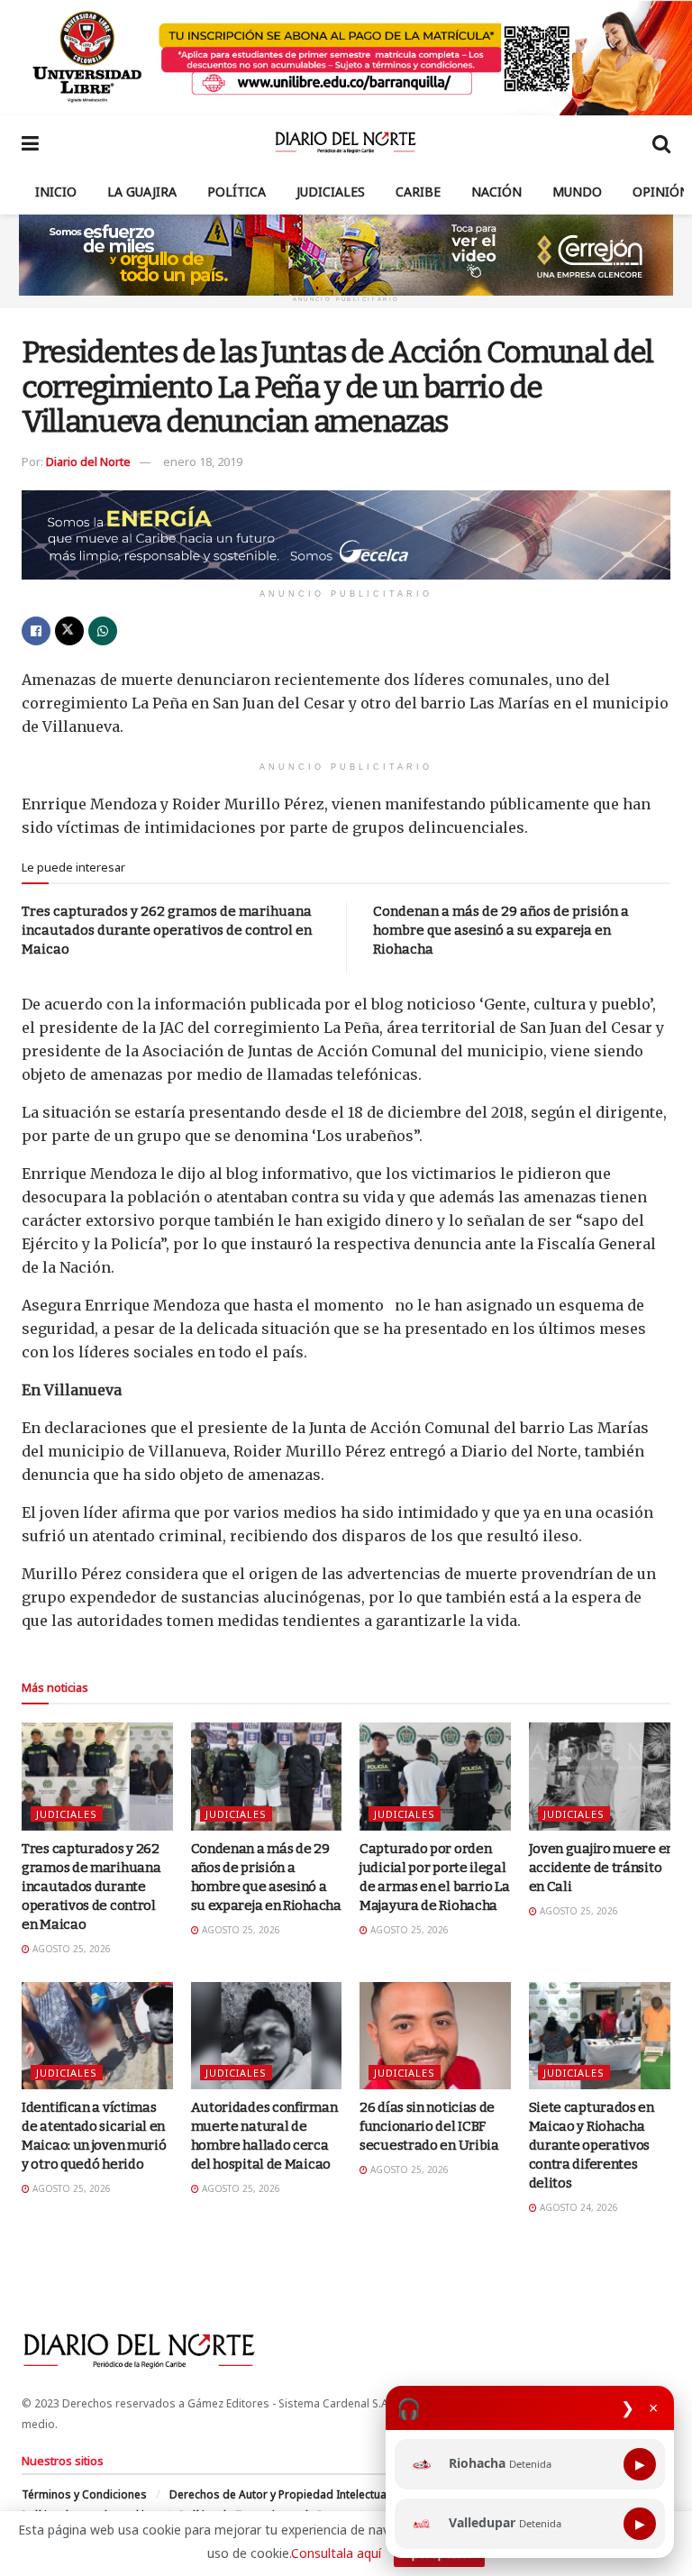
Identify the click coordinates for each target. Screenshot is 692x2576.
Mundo (577, 192)
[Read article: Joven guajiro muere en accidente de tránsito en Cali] (605, 1777)
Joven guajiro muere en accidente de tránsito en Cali (601, 1868)
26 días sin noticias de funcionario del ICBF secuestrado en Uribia (429, 2126)
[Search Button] (661, 142)
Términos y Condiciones (84, 2494)
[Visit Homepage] (346, 142)
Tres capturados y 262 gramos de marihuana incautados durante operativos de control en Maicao (167, 930)
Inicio (56, 192)
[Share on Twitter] (69, 631)
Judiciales (331, 192)
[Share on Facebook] (36, 631)
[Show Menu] (30, 142)
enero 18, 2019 (203, 461)
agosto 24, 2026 (578, 2207)
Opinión (661, 192)
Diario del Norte (88, 461)
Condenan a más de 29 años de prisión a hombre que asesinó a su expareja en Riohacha (501, 930)
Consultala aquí (336, 2553)
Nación (496, 192)
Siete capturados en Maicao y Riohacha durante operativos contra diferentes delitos (592, 2145)
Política (237, 192)
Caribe (418, 192)
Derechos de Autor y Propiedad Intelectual (279, 2494)
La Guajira (142, 192)
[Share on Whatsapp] (103, 631)
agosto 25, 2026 (70, 1949)
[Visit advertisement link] (346, 58)
